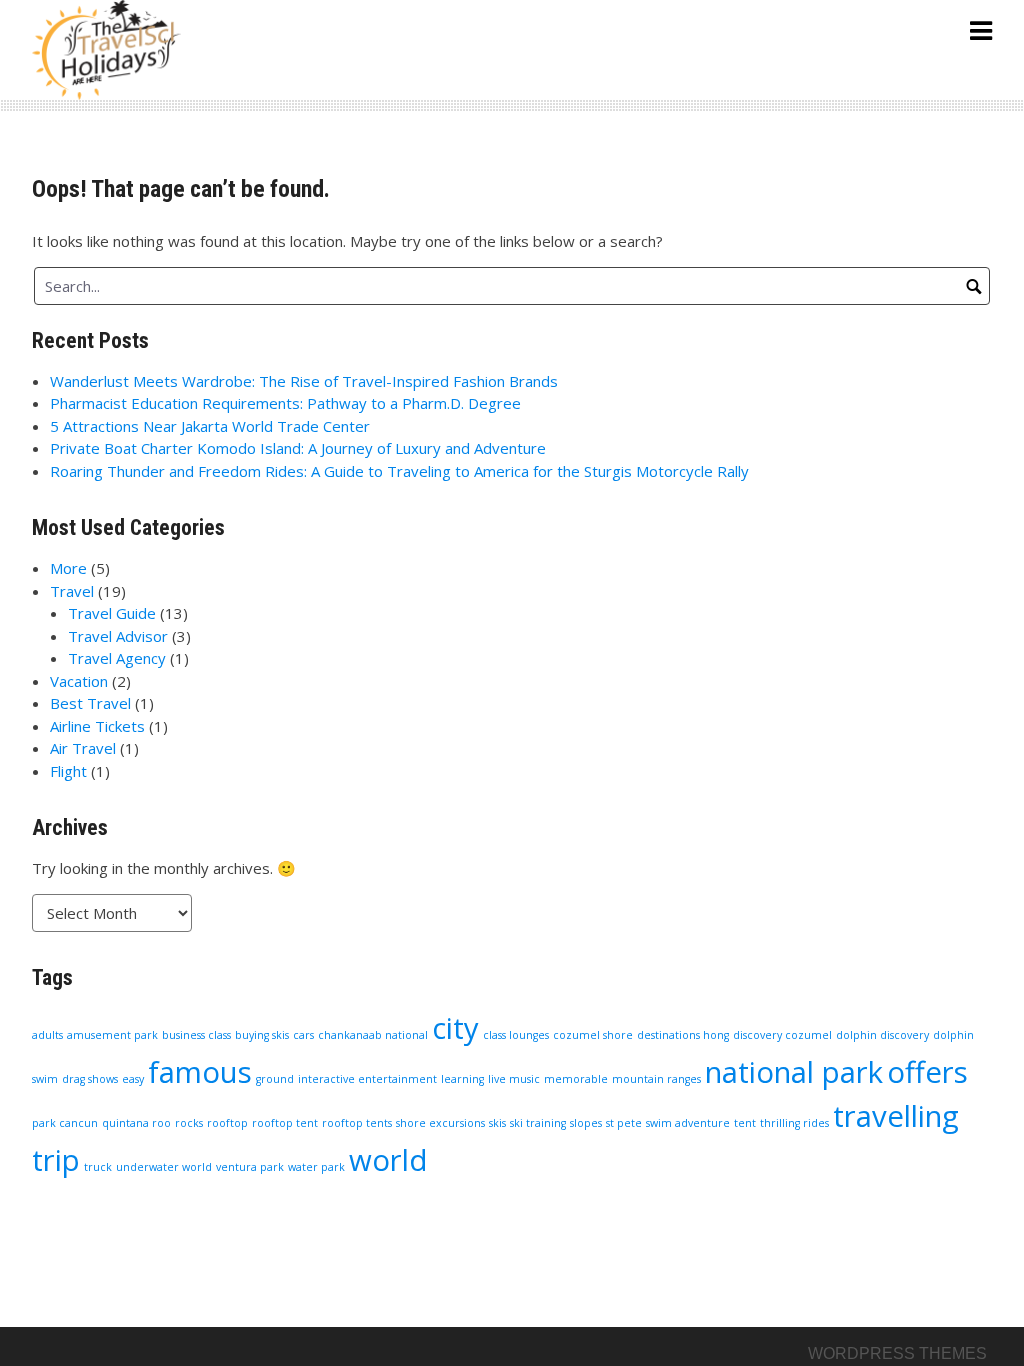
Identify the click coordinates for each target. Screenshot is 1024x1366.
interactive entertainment (367, 1079)
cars (303, 1035)
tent (745, 1123)
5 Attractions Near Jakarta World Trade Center (210, 426)
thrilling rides (794, 1123)
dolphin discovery (882, 1035)
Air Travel (83, 748)
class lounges (516, 1035)
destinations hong (683, 1035)
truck (98, 1167)
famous (200, 1072)
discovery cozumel (782, 1035)
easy (133, 1079)
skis (497, 1123)
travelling (896, 1116)
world (388, 1160)
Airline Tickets (97, 726)
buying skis (262, 1035)
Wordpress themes (897, 1353)
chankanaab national (373, 1035)
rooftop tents (357, 1123)
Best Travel (90, 703)
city (455, 1028)
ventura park (250, 1167)
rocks (189, 1123)
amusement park (112, 1035)
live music (514, 1079)
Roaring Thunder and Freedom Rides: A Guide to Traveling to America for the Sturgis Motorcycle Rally (399, 471)
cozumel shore (593, 1035)
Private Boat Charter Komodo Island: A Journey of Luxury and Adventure (298, 448)
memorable (576, 1079)
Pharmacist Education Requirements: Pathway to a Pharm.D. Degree (285, 403)
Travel (72, 591)
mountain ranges (656, 1079)
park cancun (65, 1123)
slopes (586, 1123)
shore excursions (440, 1123)
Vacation (79, 681)
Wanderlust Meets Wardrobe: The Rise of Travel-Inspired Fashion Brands (304, 381)
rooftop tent (285, 1123)
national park (794, 1072)
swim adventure (688, 1123)
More (68, 568)
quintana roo (136, 1123)
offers (927, 1072)
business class (196, 1035)
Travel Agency (117, 658)
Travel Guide (112, 613)
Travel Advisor (118, 636)
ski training (538, 1123)
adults (47, 1035)
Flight (68, 771)
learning (462, 1079)
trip (56, 1160)
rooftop (227, 1123)
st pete (624, 1123)
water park (316, 1167)
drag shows (90, 1079)
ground (275, 1079)
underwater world (164, 1167)
